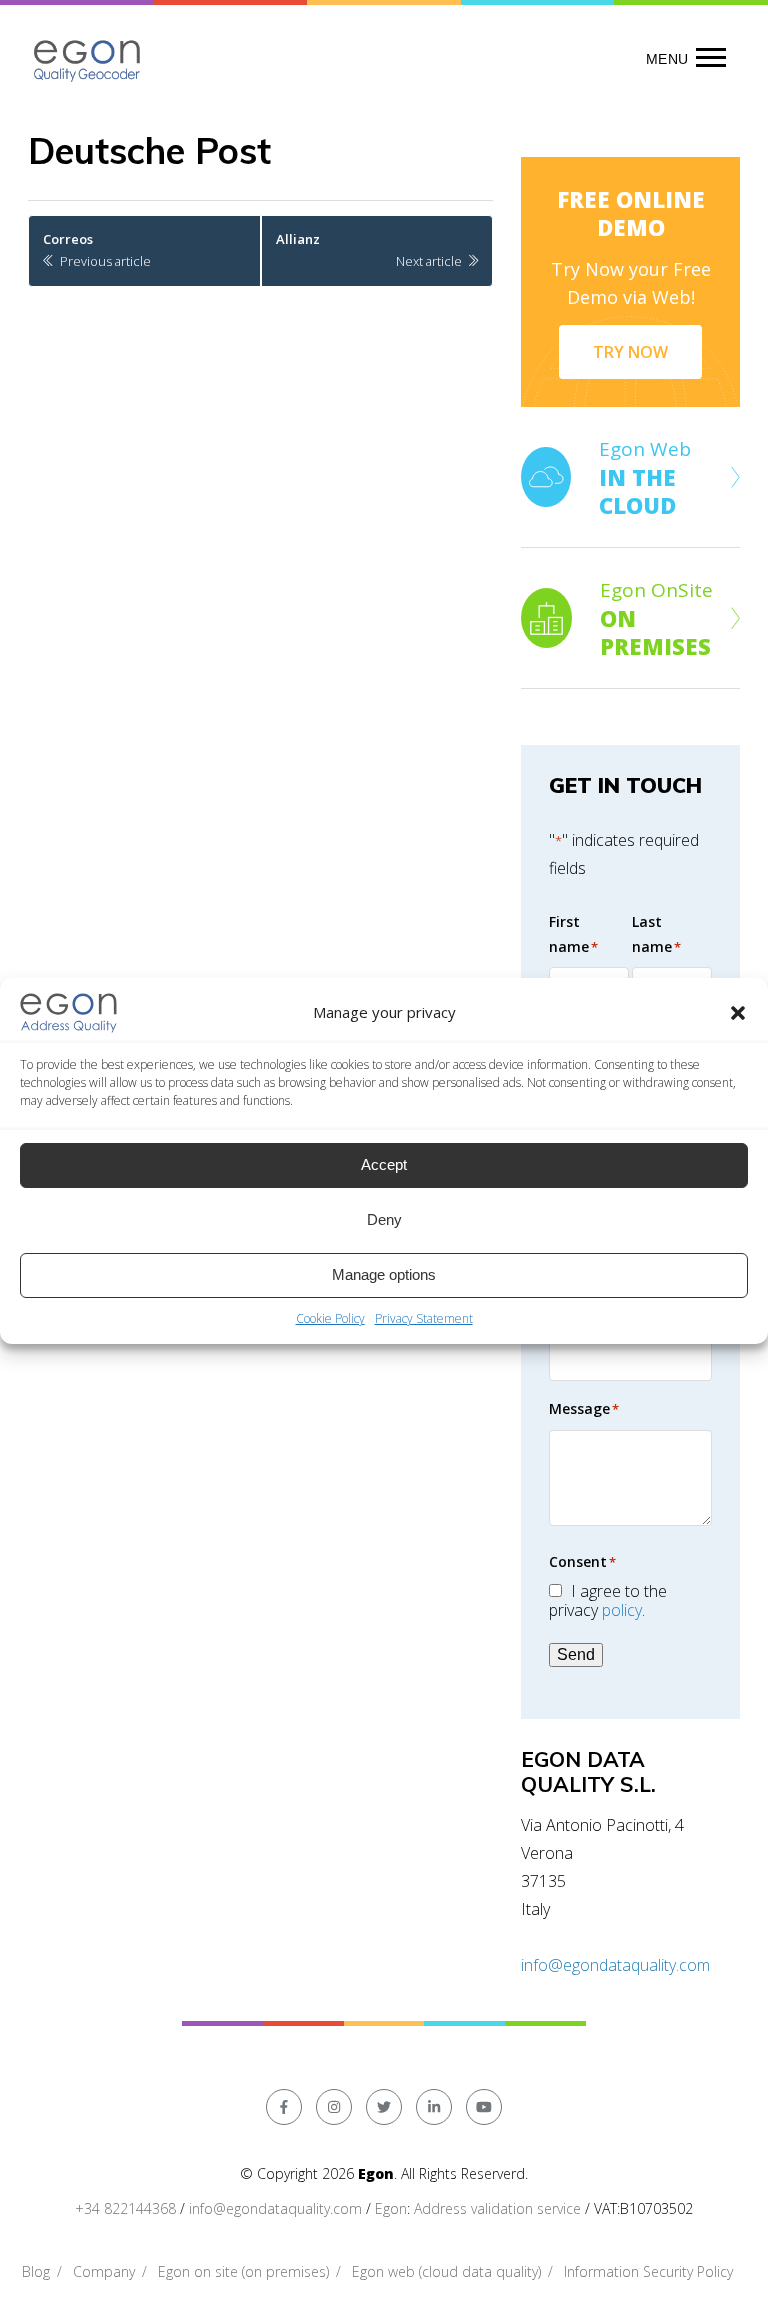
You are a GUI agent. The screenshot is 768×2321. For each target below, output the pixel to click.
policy (622, 1610)
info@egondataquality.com (615, 1965)
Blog (36, 2271)
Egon (391, 2208)
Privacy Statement (424, 1318)
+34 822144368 (125, 2208)
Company (104, 2271)
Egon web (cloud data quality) (446, 2271)
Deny (384, 1219)
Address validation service (497, 2208)
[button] (738, 1013)
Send (576, 1654)
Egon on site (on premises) (243, 2271)
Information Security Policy (648, 2271)
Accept (384, 1164)
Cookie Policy (330, 1318)
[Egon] (88, 58)
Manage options (384, 1274)
